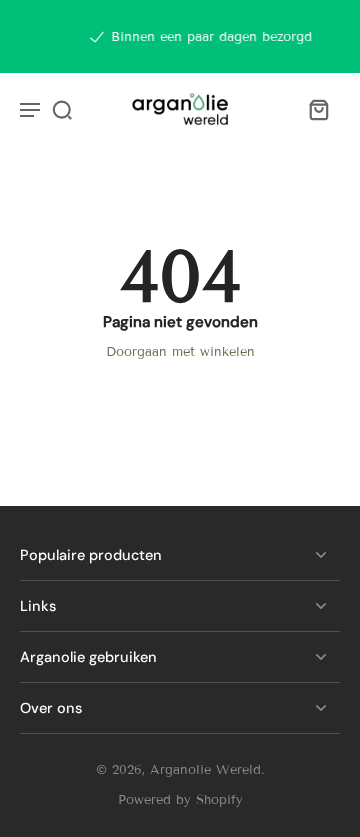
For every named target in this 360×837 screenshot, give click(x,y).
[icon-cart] (318, 109)
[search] (62, 109)
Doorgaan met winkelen (180, 352)
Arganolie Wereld (205, 770)
